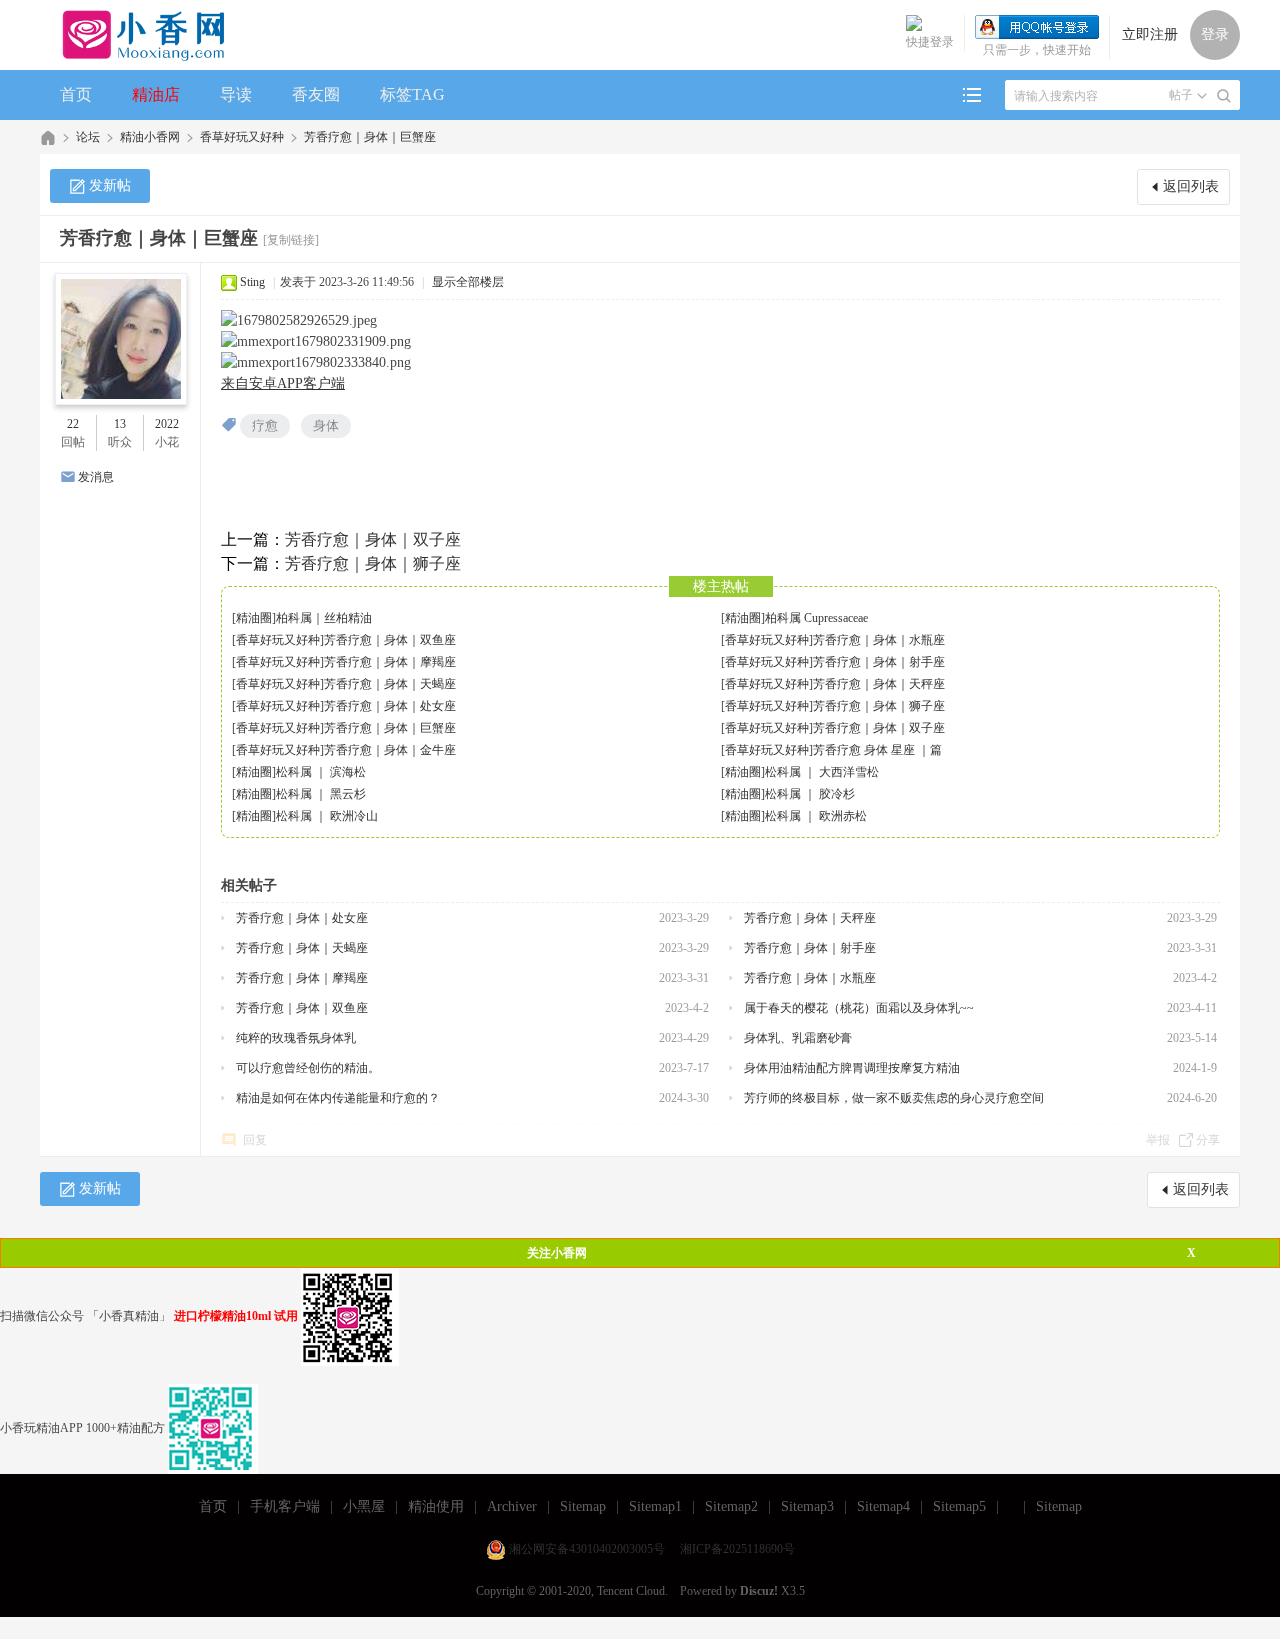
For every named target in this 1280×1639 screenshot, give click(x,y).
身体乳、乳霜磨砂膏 (798, 1038)
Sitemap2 (731, 1506)
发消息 (96, 477)
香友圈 (316, 94)
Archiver (512, 1506)
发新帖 (110, 185)
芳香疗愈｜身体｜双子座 (373, 539)
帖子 (1181, 95)
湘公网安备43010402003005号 (587, 1549)
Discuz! (759, 1591)
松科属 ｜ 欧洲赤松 (816, 816)
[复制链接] (291, 240)
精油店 (156, 94)
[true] (1224, 96)
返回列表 (1191, 186)
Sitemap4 (883, 1506)
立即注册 (1150, 34)
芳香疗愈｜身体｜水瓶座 (879, 640)
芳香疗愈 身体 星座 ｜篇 (877, 750)
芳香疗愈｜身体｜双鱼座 (390, 640)
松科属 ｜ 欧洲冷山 (327, 816)
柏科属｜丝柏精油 (324, 618)
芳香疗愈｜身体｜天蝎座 (390, 684)
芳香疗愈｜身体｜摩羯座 (390, 662)
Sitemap (583, 1506)
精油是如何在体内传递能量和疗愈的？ (338, 1098)
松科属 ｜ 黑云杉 (321, 794)
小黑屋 (364, 1506)
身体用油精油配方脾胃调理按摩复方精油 (852, 1068)
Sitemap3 (807, 1506)
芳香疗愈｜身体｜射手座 (879, 662)
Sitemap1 (655, 1506)
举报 (1158, 1140)
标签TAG (412, 94)
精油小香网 (150, 137)
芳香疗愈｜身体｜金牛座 (390, 750)
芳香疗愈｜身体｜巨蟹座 (370, 137)
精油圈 (254, 618)
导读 (236, 94)
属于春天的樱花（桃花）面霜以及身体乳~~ (859, 1008)
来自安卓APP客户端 (283, 383)
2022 (167, 424)
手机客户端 (285, 1506)
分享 (1208, 1140)
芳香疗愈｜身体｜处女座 (390, 706)
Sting (252, 282)
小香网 (48, 137)
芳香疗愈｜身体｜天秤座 (879, 684)
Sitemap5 (959, 1506)
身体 (326, 425)
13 (120, 424)
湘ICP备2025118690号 (737, 1549)
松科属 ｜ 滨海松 (321, 772)
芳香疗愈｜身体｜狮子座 (373, 563)
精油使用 (436, 1506)
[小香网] (135, 35)
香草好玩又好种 (242, 137)
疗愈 (265, 425)
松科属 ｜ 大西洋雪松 (822, 772)
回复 (255, 1140)
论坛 (88, 137)
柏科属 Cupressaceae (816, 618)
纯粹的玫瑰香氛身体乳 (296, 1038)
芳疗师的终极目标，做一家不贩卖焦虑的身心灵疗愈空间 (894, 1098)
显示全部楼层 (468, 282)
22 (73, 424)
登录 (1215, 34)
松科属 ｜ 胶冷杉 (810, 794)
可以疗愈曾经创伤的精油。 (308, 1068)
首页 (76, 94)
